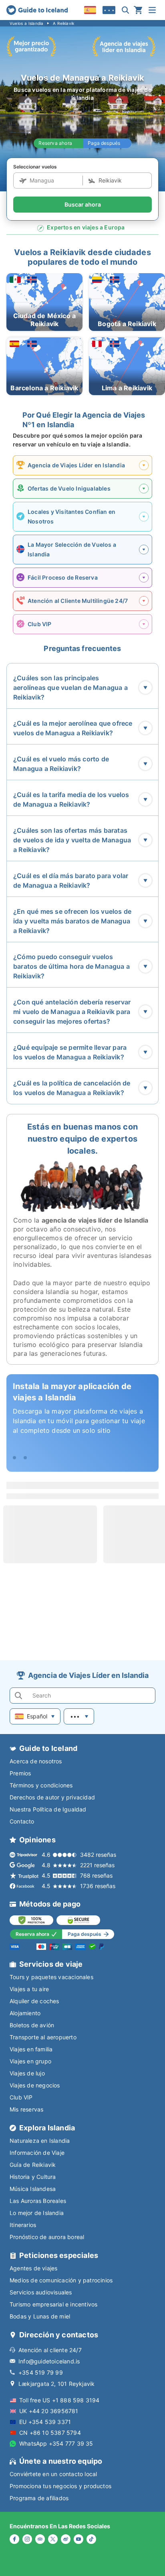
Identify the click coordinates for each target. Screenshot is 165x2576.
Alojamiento (25, 2013)
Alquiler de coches (34, 2001)
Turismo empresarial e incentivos (53, 2304)
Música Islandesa (33, 2189)
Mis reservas (26, 2109)
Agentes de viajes (33, 2268)
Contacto (22, 1821)
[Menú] (152, 10)
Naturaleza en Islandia (40, 2141)
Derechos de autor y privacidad (52, 1797)
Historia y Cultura (33, 2177)
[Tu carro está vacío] (138, 10)
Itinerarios (23, 2225)
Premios (20, 1773)
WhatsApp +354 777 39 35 (56, 2443)
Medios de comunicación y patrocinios (61, 2280)
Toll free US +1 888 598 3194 (59, 2400)
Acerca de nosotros (36, 1761)
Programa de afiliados (39, 2498)
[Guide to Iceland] (37, 10)
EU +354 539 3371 (45, 2422)
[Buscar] (125, 10)
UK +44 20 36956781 (49, 2411)
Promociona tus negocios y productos (60, 2486)
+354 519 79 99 (41, 2372)
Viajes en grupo (30, 2061)
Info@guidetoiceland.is (49, 2361)
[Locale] (90, 10)
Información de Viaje (37, 2153)
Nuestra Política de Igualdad (48, 1809)
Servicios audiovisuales (41, 2292)
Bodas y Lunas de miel (40, 2316)
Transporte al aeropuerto (43, 2037)
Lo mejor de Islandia (37, 2213)
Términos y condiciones (41, 1785)
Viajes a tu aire (29, 1989)
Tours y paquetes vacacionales (51, 1977)
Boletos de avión (32, 2025)
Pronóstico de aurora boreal (47, 2237)
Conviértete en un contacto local (53, 2474)
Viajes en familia (31, 2049)
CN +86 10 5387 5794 (50, 2433)
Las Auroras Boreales (38, 2201)
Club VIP (21, 2097)
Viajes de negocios (35, 2085)
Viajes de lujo (27, 2073)
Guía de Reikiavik (33, 2165)
